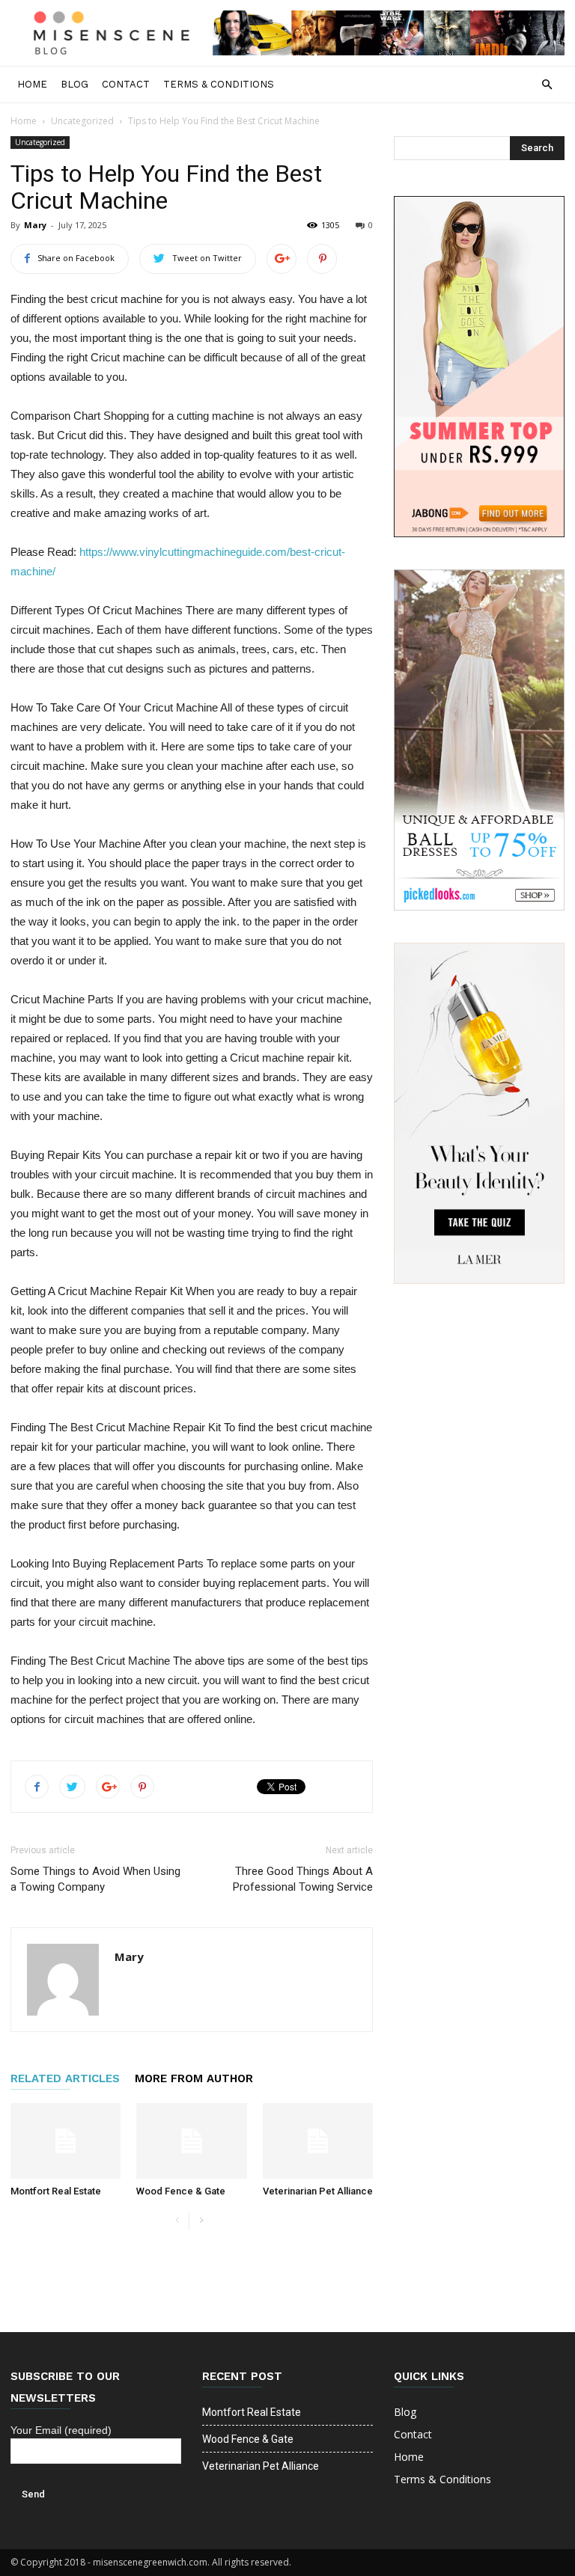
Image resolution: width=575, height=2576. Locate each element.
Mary (35, 225)
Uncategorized (82, 121)
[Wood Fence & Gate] (191, 2141)
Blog (74, 84)
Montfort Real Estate (56, 2191)
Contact (126, 84)
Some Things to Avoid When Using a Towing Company (95, 1879)
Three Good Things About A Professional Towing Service (303, 1879)
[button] (547, 85)
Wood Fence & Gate (181, 2191)
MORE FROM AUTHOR (194, 2078)
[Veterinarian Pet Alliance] (318, 2141)
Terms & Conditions (219, 84)
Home (32, 84)
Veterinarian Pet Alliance (318, 2191)
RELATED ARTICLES (65, 2078)
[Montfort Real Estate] (66, 2141)
